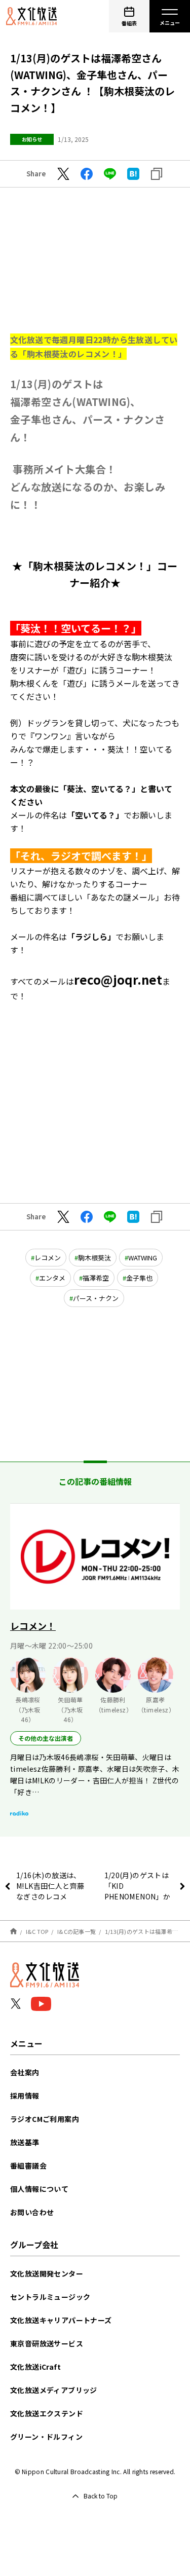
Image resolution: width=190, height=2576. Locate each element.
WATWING (143, 1258)
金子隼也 (139, 1278)
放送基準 (25, 2142)
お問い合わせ (32, 2212)
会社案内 (25, 2072)
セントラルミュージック (50, 2297)
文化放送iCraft (35, 2367)
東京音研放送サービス (47, 2343)
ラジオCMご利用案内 (45, 2119)
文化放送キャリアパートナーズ (61, 2320)
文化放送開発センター (47, 2273)
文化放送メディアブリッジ (54, 2390)
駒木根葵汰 (94, 1258)
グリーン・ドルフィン (46, 2437)
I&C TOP (37, 1931)
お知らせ (32, 139)
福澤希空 (96, 1278)
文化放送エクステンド (47, 2413)
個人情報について (39, 2189)
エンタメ (52, 1278)
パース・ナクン (96, 1298)
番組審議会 (28, 2166)
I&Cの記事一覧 (77, 1931)
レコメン (48, 1258)
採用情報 (25, 2096)
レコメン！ (33, 1626)
